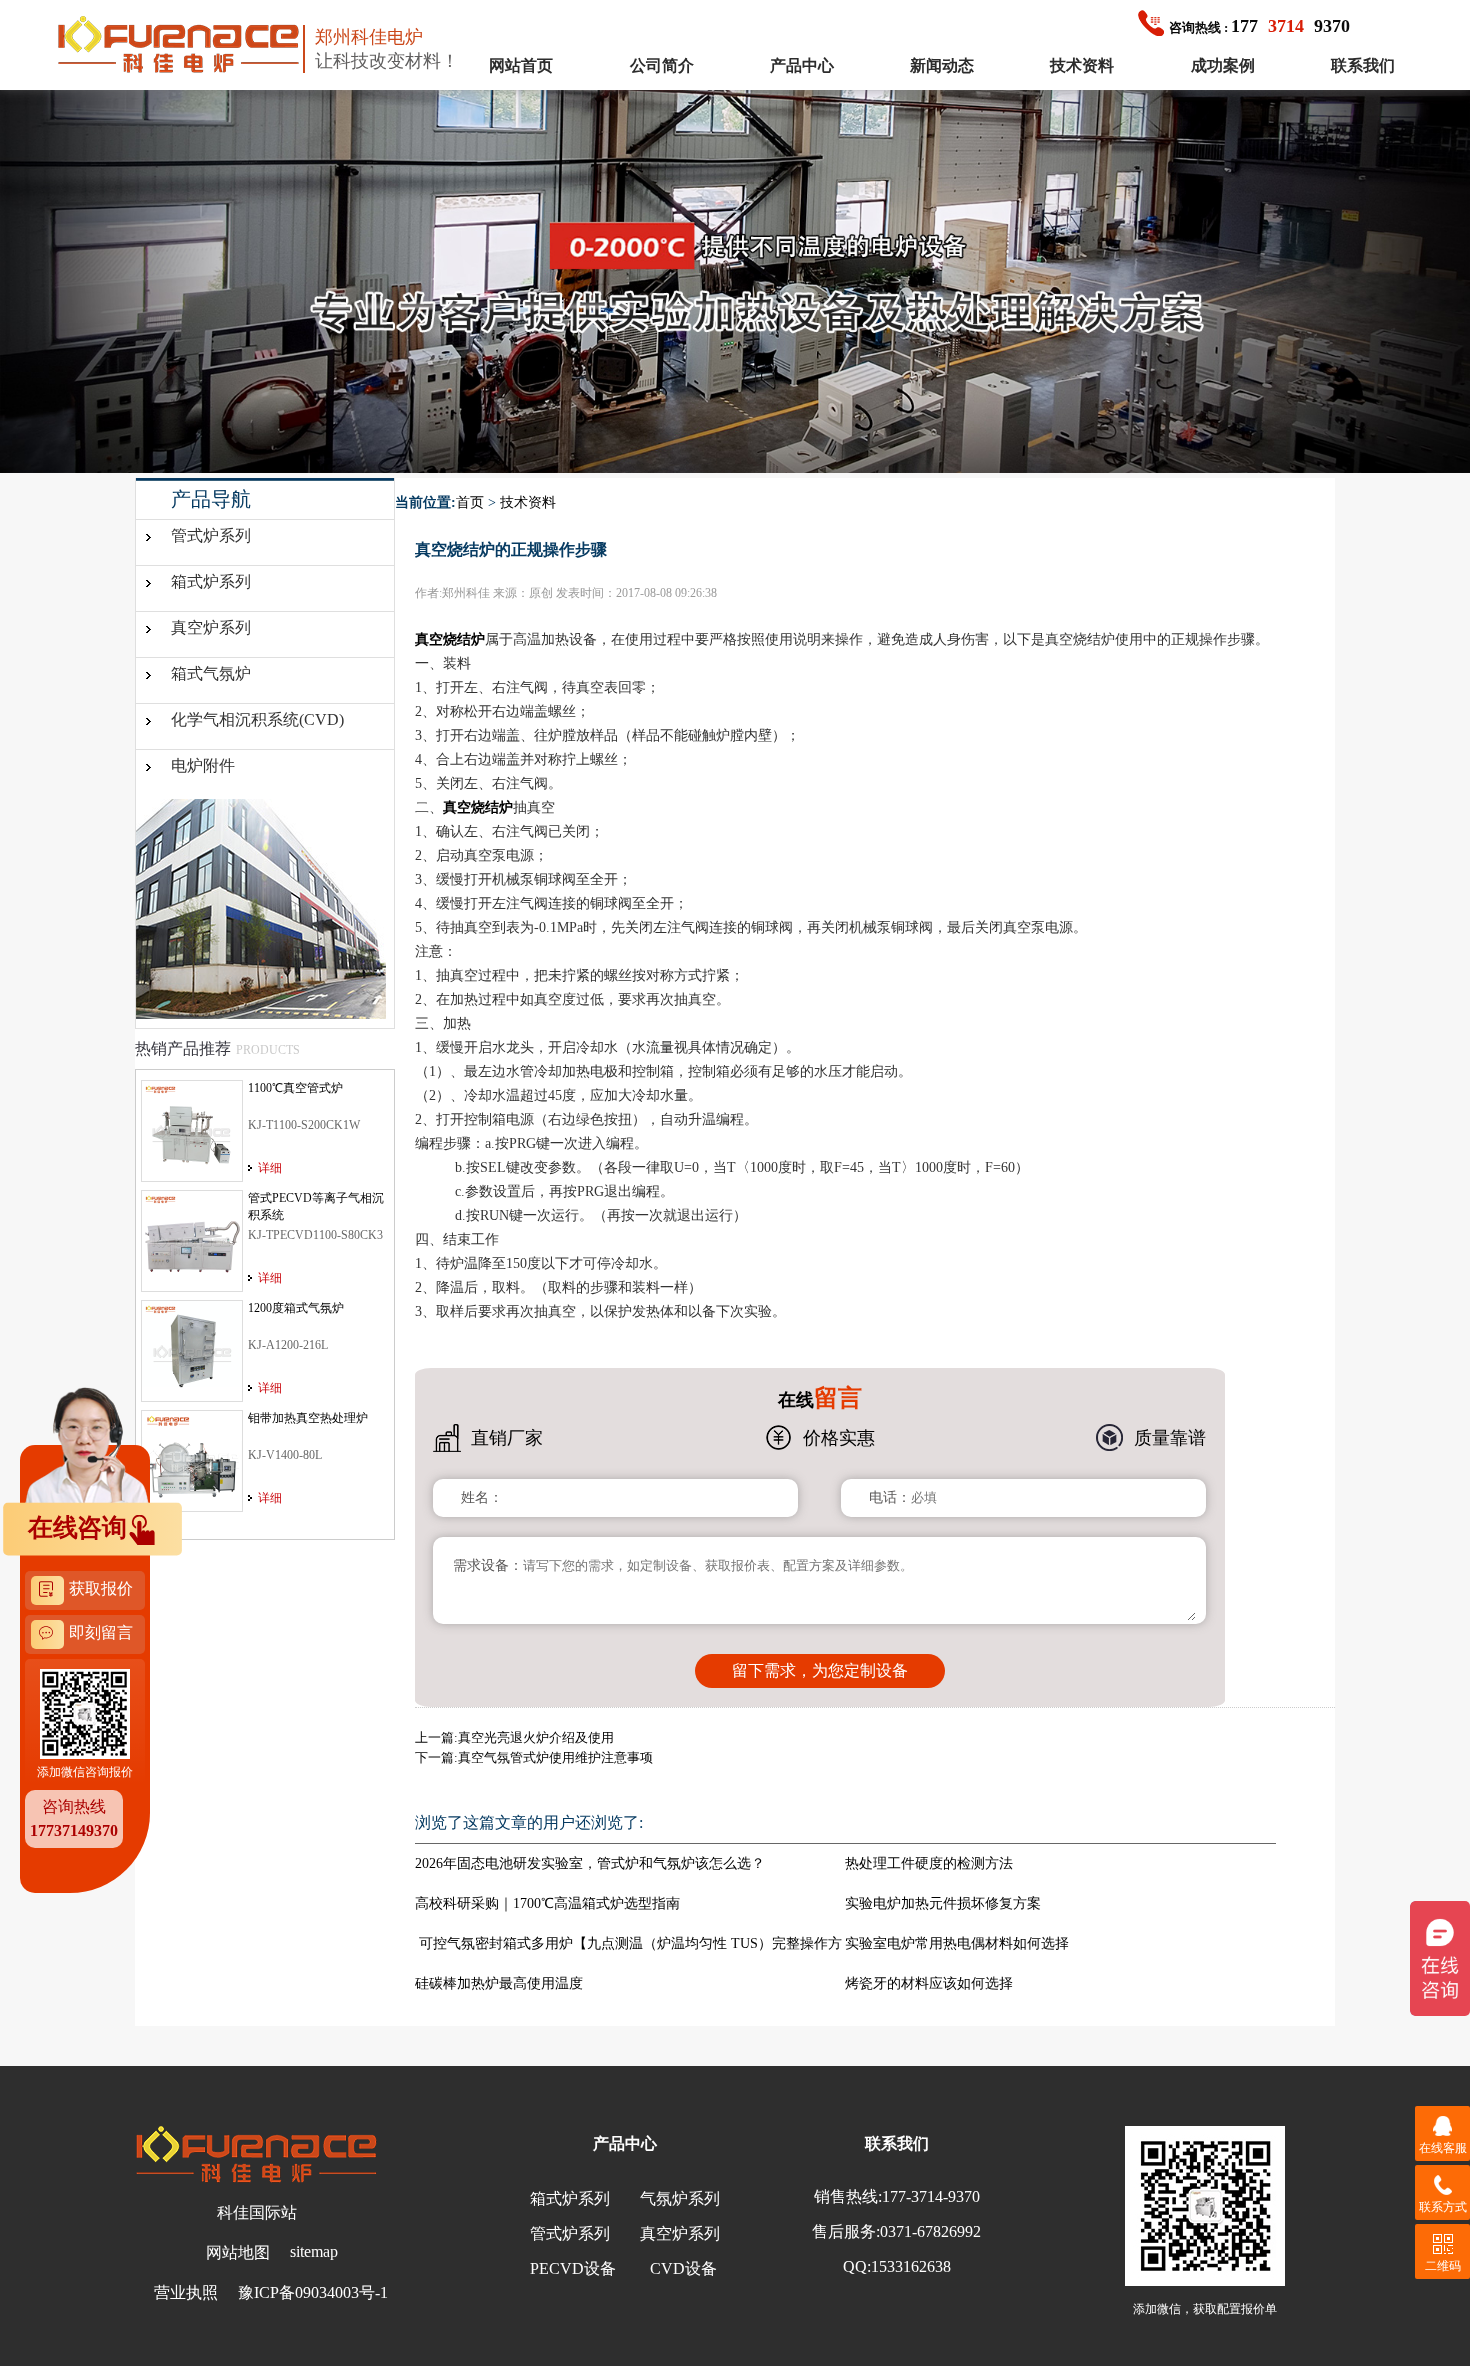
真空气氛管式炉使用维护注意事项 (555, 1757)
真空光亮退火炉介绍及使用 (536, 1737)
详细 (270, 1168)
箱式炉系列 (211, 581)
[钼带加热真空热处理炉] (192, 1460)
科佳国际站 (257, 2212)
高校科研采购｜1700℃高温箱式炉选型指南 (547, 1903)
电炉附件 (203, 765)
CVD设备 (683, 2268)
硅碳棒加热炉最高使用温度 (499, 1983)
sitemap (314, 2251)
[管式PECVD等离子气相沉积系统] (192, 1240)
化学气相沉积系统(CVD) (257, 719)
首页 (470, 502)
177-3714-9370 (931, 2196)
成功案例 (1223, 65)
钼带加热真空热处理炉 (308, 1418)
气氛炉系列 (680, 2198)
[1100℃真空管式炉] (192, 1130)
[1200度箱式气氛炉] (192, 1350)
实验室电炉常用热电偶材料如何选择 (957, 1943)
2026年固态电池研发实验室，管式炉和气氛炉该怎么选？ (590, 1863)
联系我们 (1363, 65)
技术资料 (1082, 65)
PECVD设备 (573, 2268)
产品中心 (802, 65)
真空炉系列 (211, 627)
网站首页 (521, 65)
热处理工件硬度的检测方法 (929, 1863)
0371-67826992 (930, 2231)
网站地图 (238, 2252)
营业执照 (186, 2292)
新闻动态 (942, 65)
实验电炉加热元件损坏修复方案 (943, 1903)
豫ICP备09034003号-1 (313, 2292)
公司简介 (662, 65)
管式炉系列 (211, 535)
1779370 (1259, 26)
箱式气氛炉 (211, 673)
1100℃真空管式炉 (295, 1088)
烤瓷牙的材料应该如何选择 (929, 1983)
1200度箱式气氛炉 (296, 1308)
